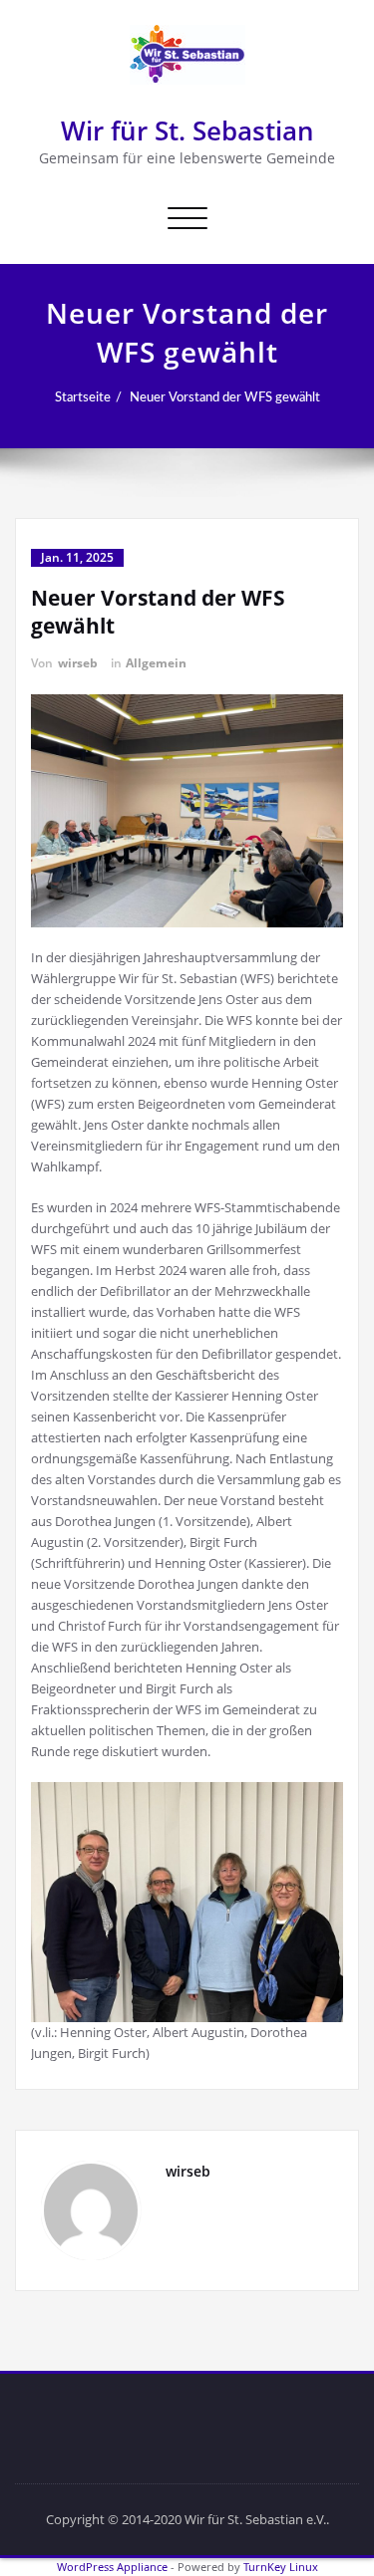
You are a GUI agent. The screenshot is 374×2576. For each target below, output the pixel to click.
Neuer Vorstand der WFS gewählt (225, 397)
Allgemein (156, 663)
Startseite (83, 397)
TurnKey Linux (281, 2567)
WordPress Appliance (112, 2567)
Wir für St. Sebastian (187, 130)
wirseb (78, 663)
